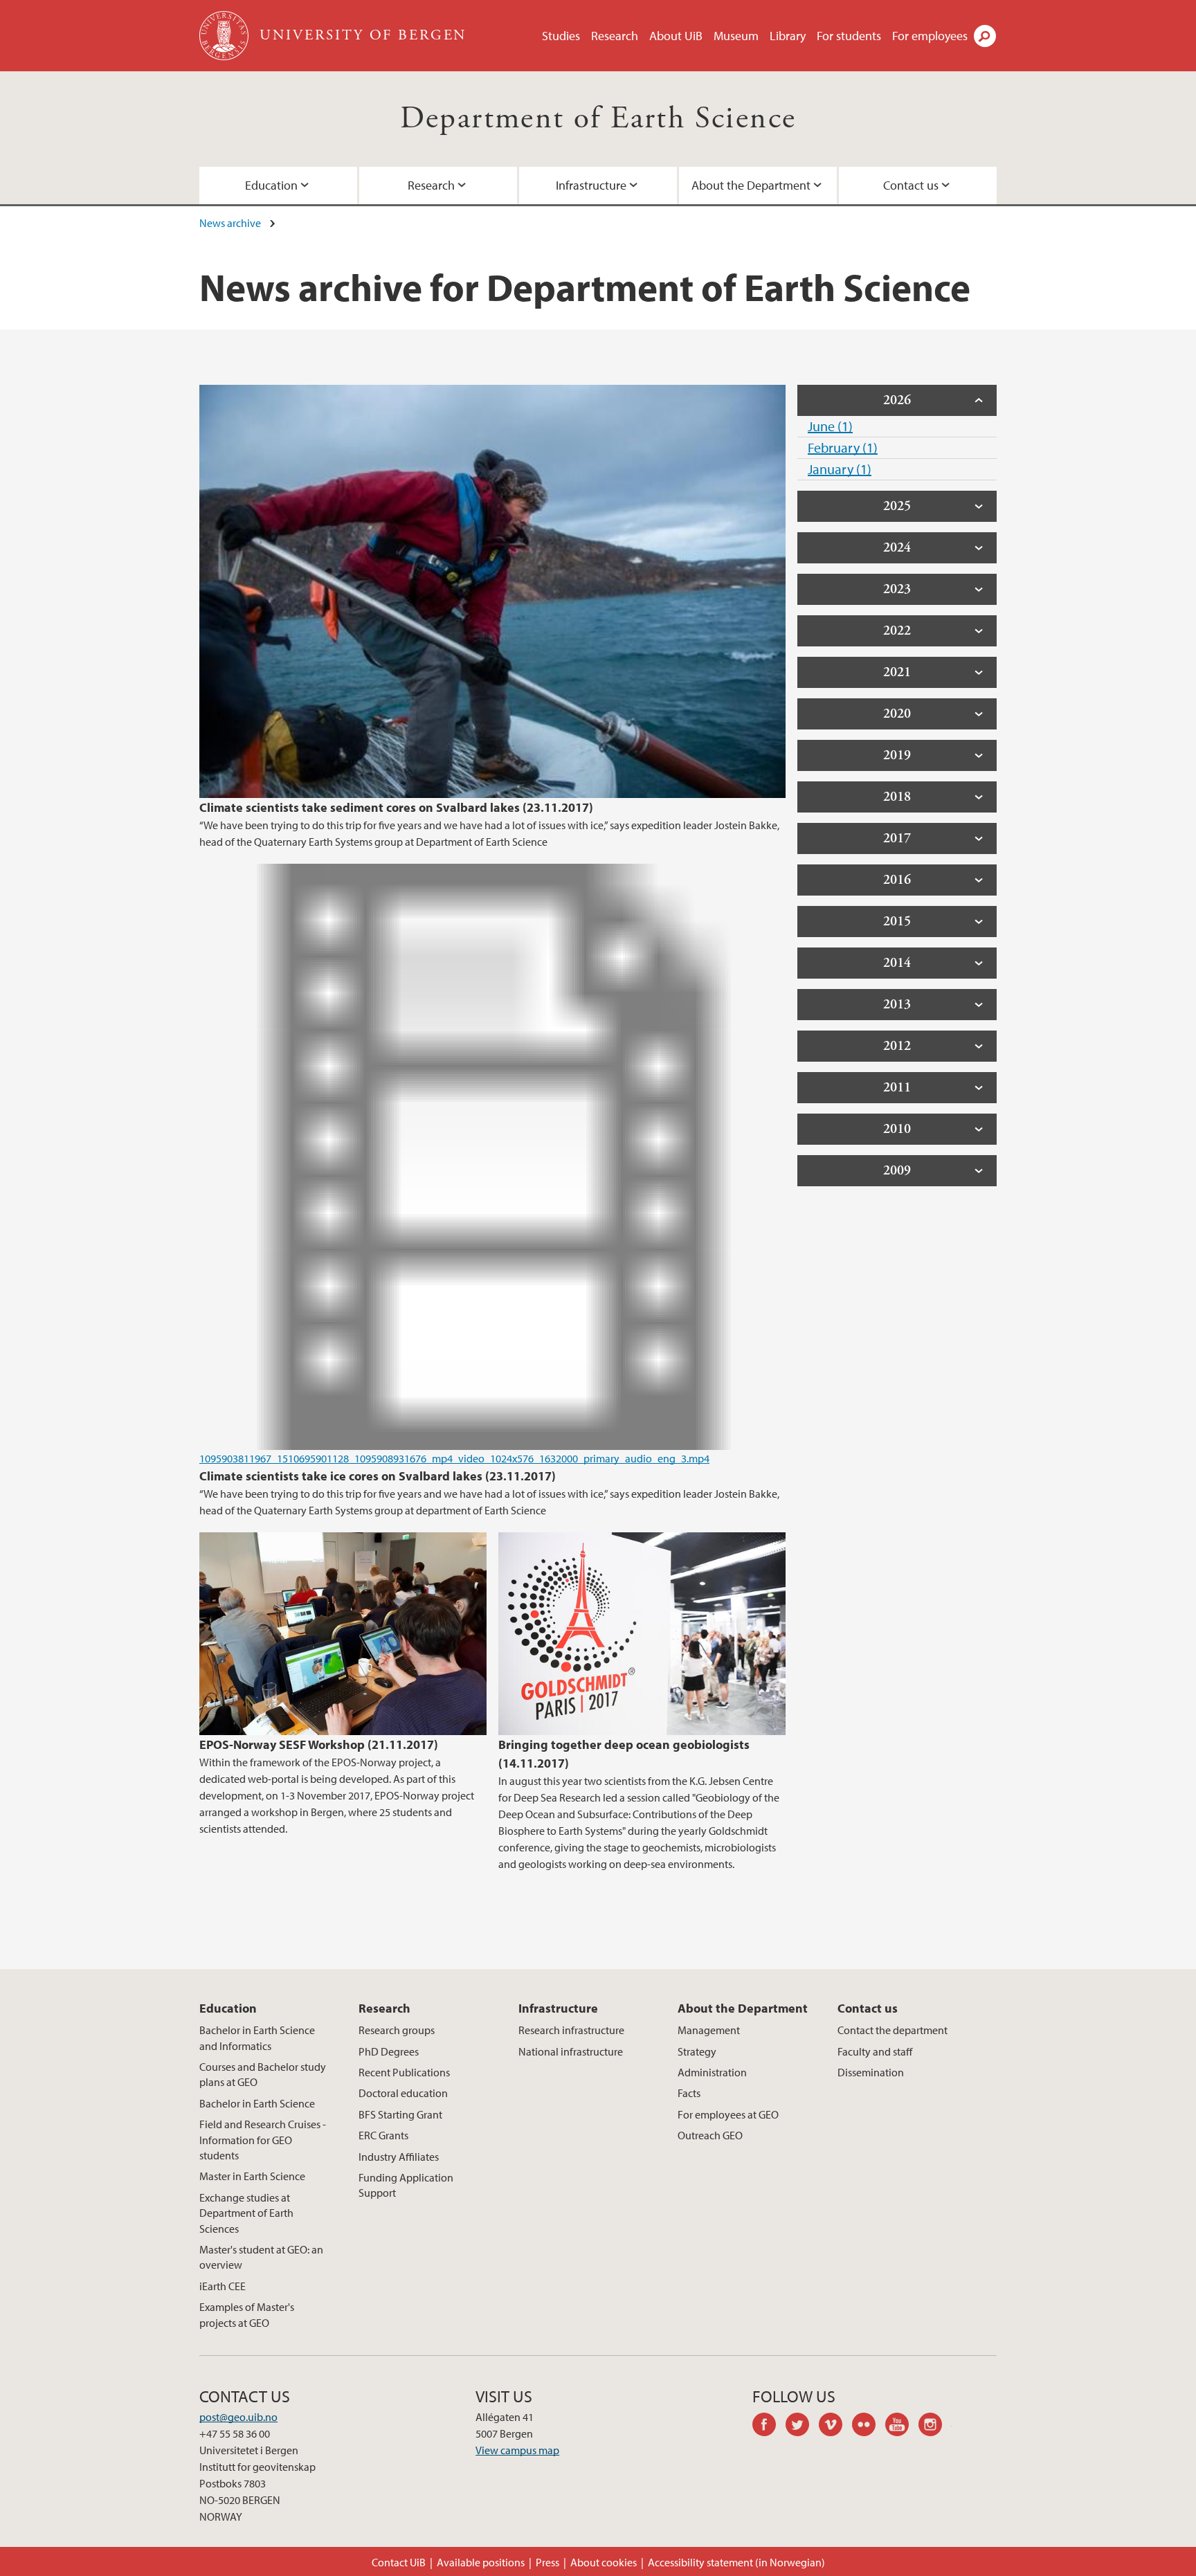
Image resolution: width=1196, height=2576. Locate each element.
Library (788, 36)
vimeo (835, 2427)
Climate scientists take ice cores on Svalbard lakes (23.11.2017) (378, 1476)
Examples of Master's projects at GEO (247, 2314)
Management (709, 2030)
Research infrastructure (571, 2030)
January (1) (840, 469)
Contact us (911, 185)
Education (271, 185)
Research (615, 36)
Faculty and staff (875, 2051)
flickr (869, 2427)
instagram (935, 2427)
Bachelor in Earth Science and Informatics (257, 2038)
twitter (802, 2427)
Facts (689, 2093)
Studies (561, 36)
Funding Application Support (406, 2185)
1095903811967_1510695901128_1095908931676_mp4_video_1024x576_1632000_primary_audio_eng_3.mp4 (454, 1458)
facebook (769, 2427)
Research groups (397, 2030)
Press (547, 2562)
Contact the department (893, 2030)
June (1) (830, 426)
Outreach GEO (710, 2135)
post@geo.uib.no (238, 2417)
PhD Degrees (389, 2051)
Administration (712, 2072)
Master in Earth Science (252, 2176)
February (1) (843, 447)
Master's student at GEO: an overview (261, 2257)
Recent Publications (404, 2072)
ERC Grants (383, 2135)
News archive (230, 223)
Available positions (481, 2562)
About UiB (676, 36)
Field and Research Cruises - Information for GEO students (263, 2140)
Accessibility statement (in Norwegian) (736, 2562)
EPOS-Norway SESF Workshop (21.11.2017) (319, 1744)
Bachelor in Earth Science (257, 2103)
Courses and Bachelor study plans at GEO (263, 2074)
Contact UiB (399, 2562)
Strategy (697, 2051)
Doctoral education (403, 2093)
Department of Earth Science (598, 119)
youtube (902, 2427)
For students (849, 36)
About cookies (604, 2562)
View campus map (517, 2450)
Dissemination (871, 2072)
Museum (736, 36)
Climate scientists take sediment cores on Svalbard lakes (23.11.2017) (396, 807)
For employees (930, 36)
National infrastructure (571, 2051)
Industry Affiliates (399, 2157)
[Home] (225, 36)
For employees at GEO (728, 2114)
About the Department (751, 185)
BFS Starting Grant (400, 2114)
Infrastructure (591, 185)
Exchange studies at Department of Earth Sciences (246, 2213)
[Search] (985, 36)
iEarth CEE (223, 2286)
